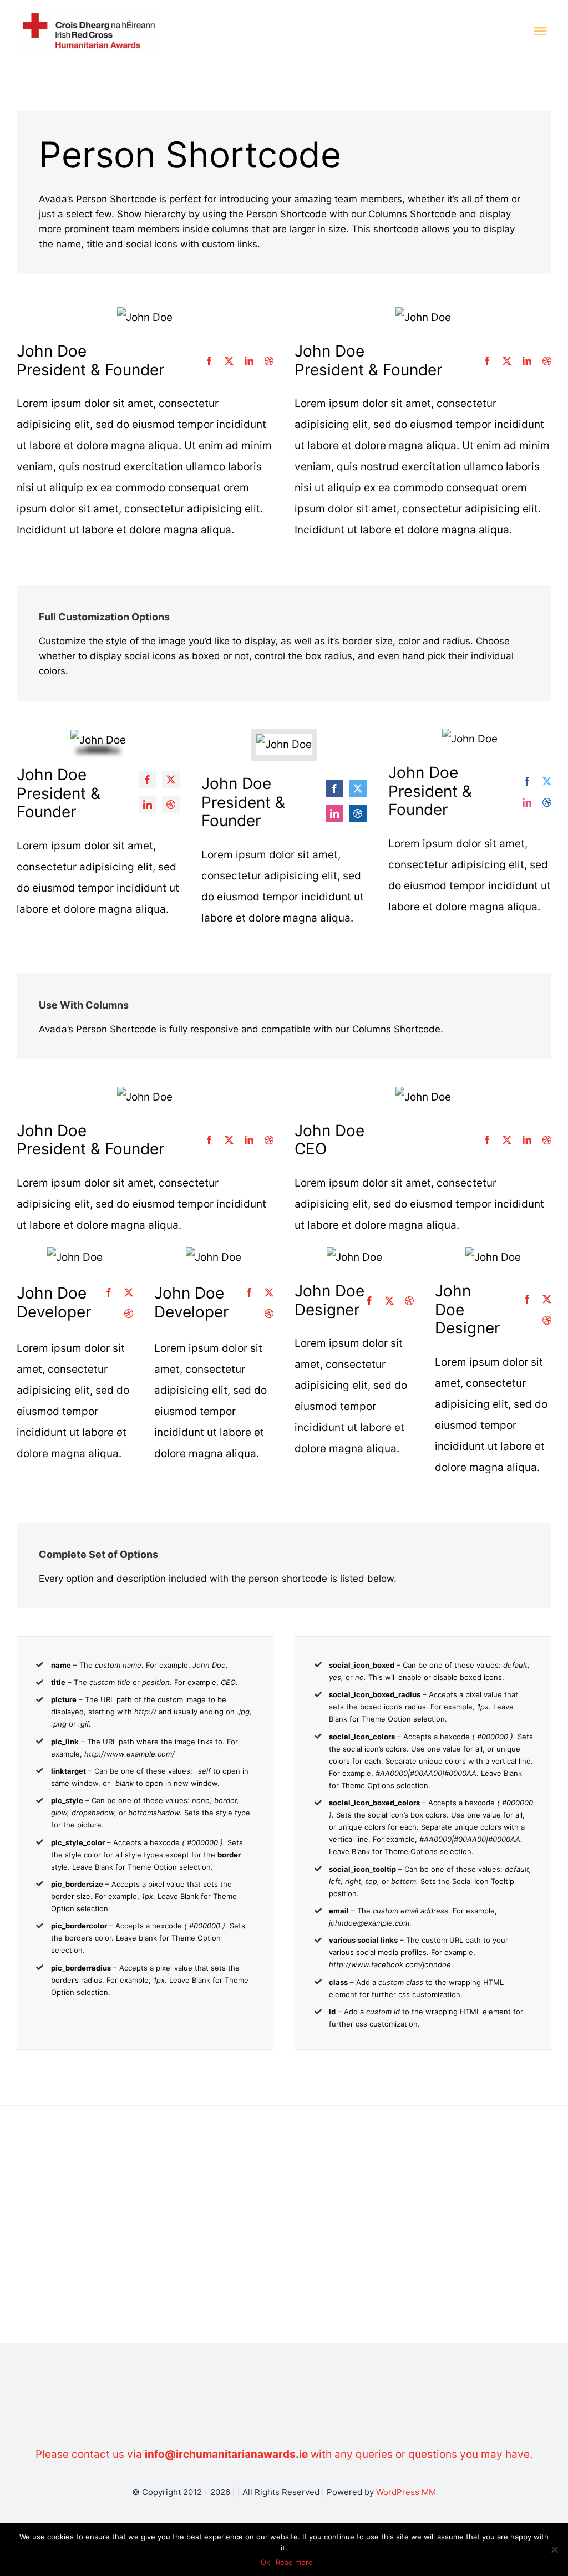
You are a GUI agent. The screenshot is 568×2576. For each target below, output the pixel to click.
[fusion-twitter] (229, 361)
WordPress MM (406, 2492)
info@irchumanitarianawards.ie (226, 2454)
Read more (294, 2562)
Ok (265, 2562)
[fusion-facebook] (209, 361)
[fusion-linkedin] (249, 361)
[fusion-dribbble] (269, 361)
